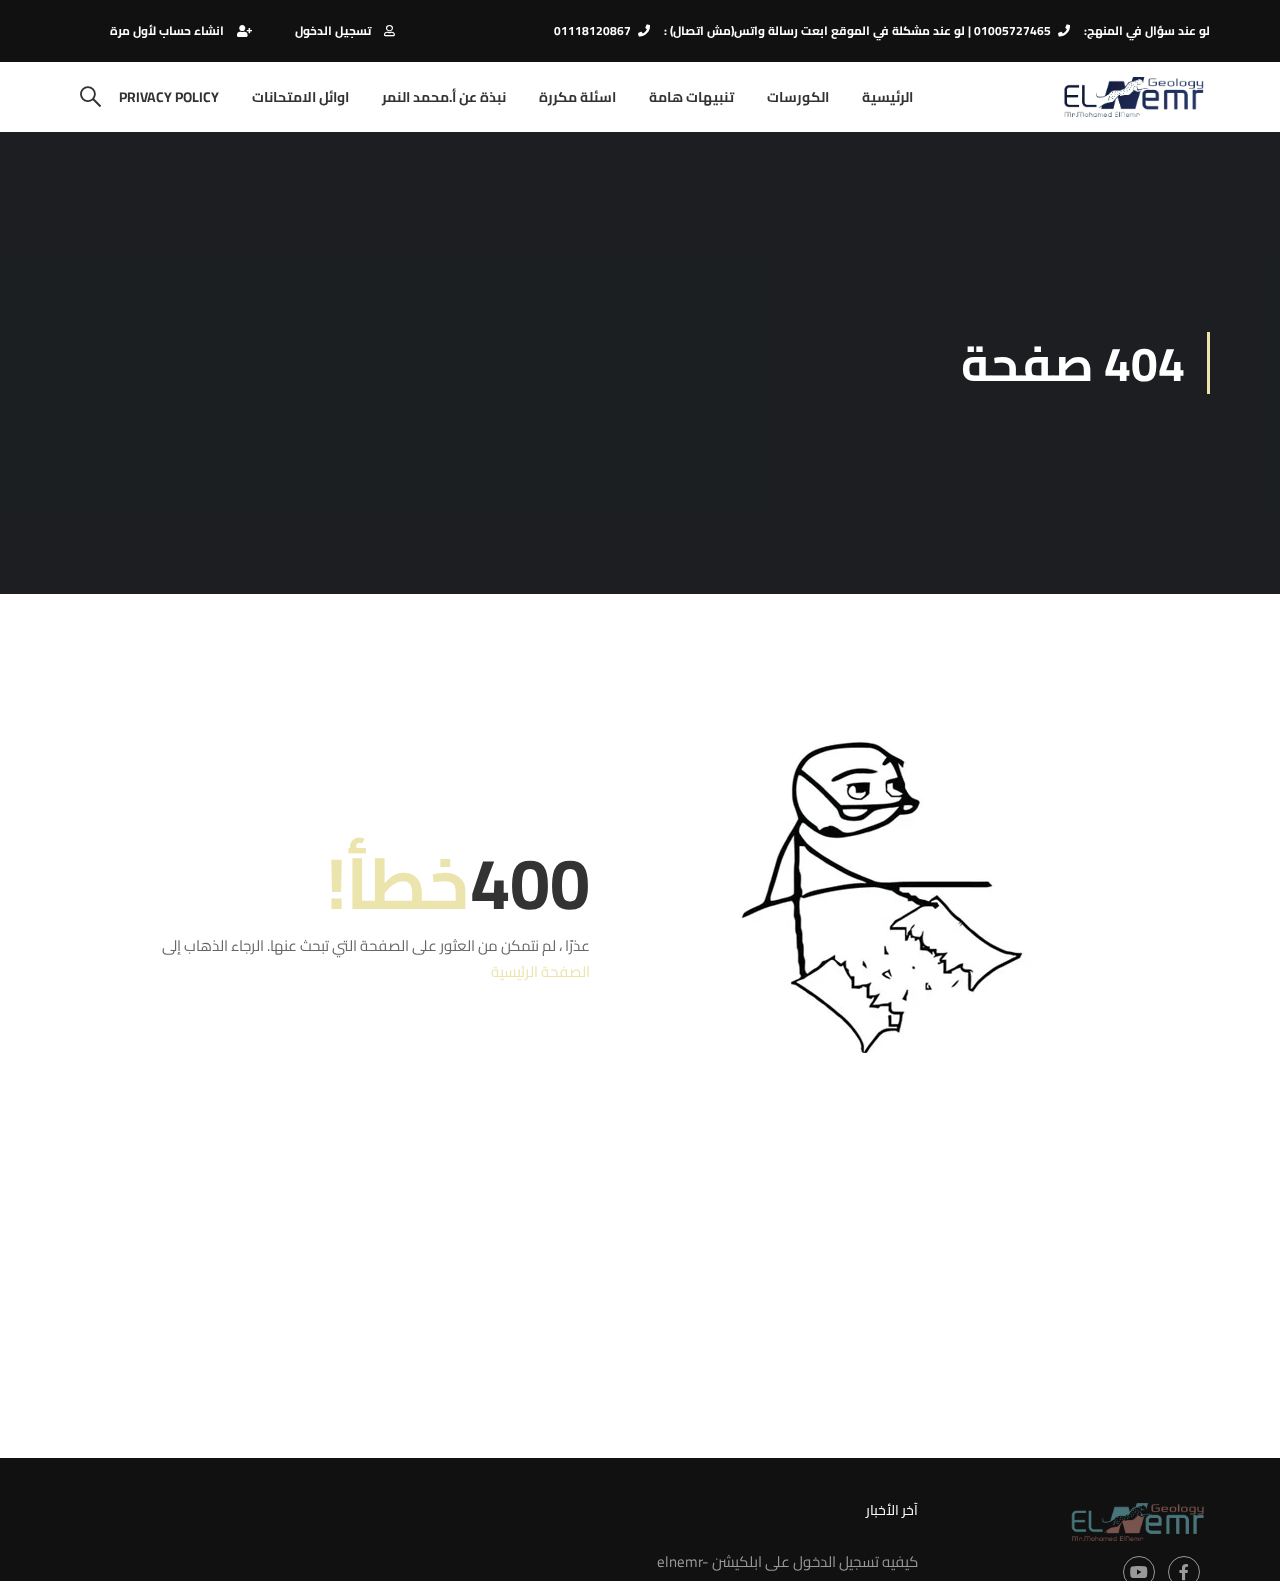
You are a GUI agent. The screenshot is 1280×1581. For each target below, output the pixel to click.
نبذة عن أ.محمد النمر (444, 97)
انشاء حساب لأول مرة (167, 30)
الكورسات (798, 97)
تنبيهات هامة (691, 97)
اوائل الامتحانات (300, 97)
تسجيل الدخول (333, 30)
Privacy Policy (169, 97)
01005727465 (1012, 30)
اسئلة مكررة (577, 97)
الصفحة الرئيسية (540, 971)
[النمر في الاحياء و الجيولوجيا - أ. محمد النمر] (1133, 97)
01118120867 (592, 30)
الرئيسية (887, 97)
